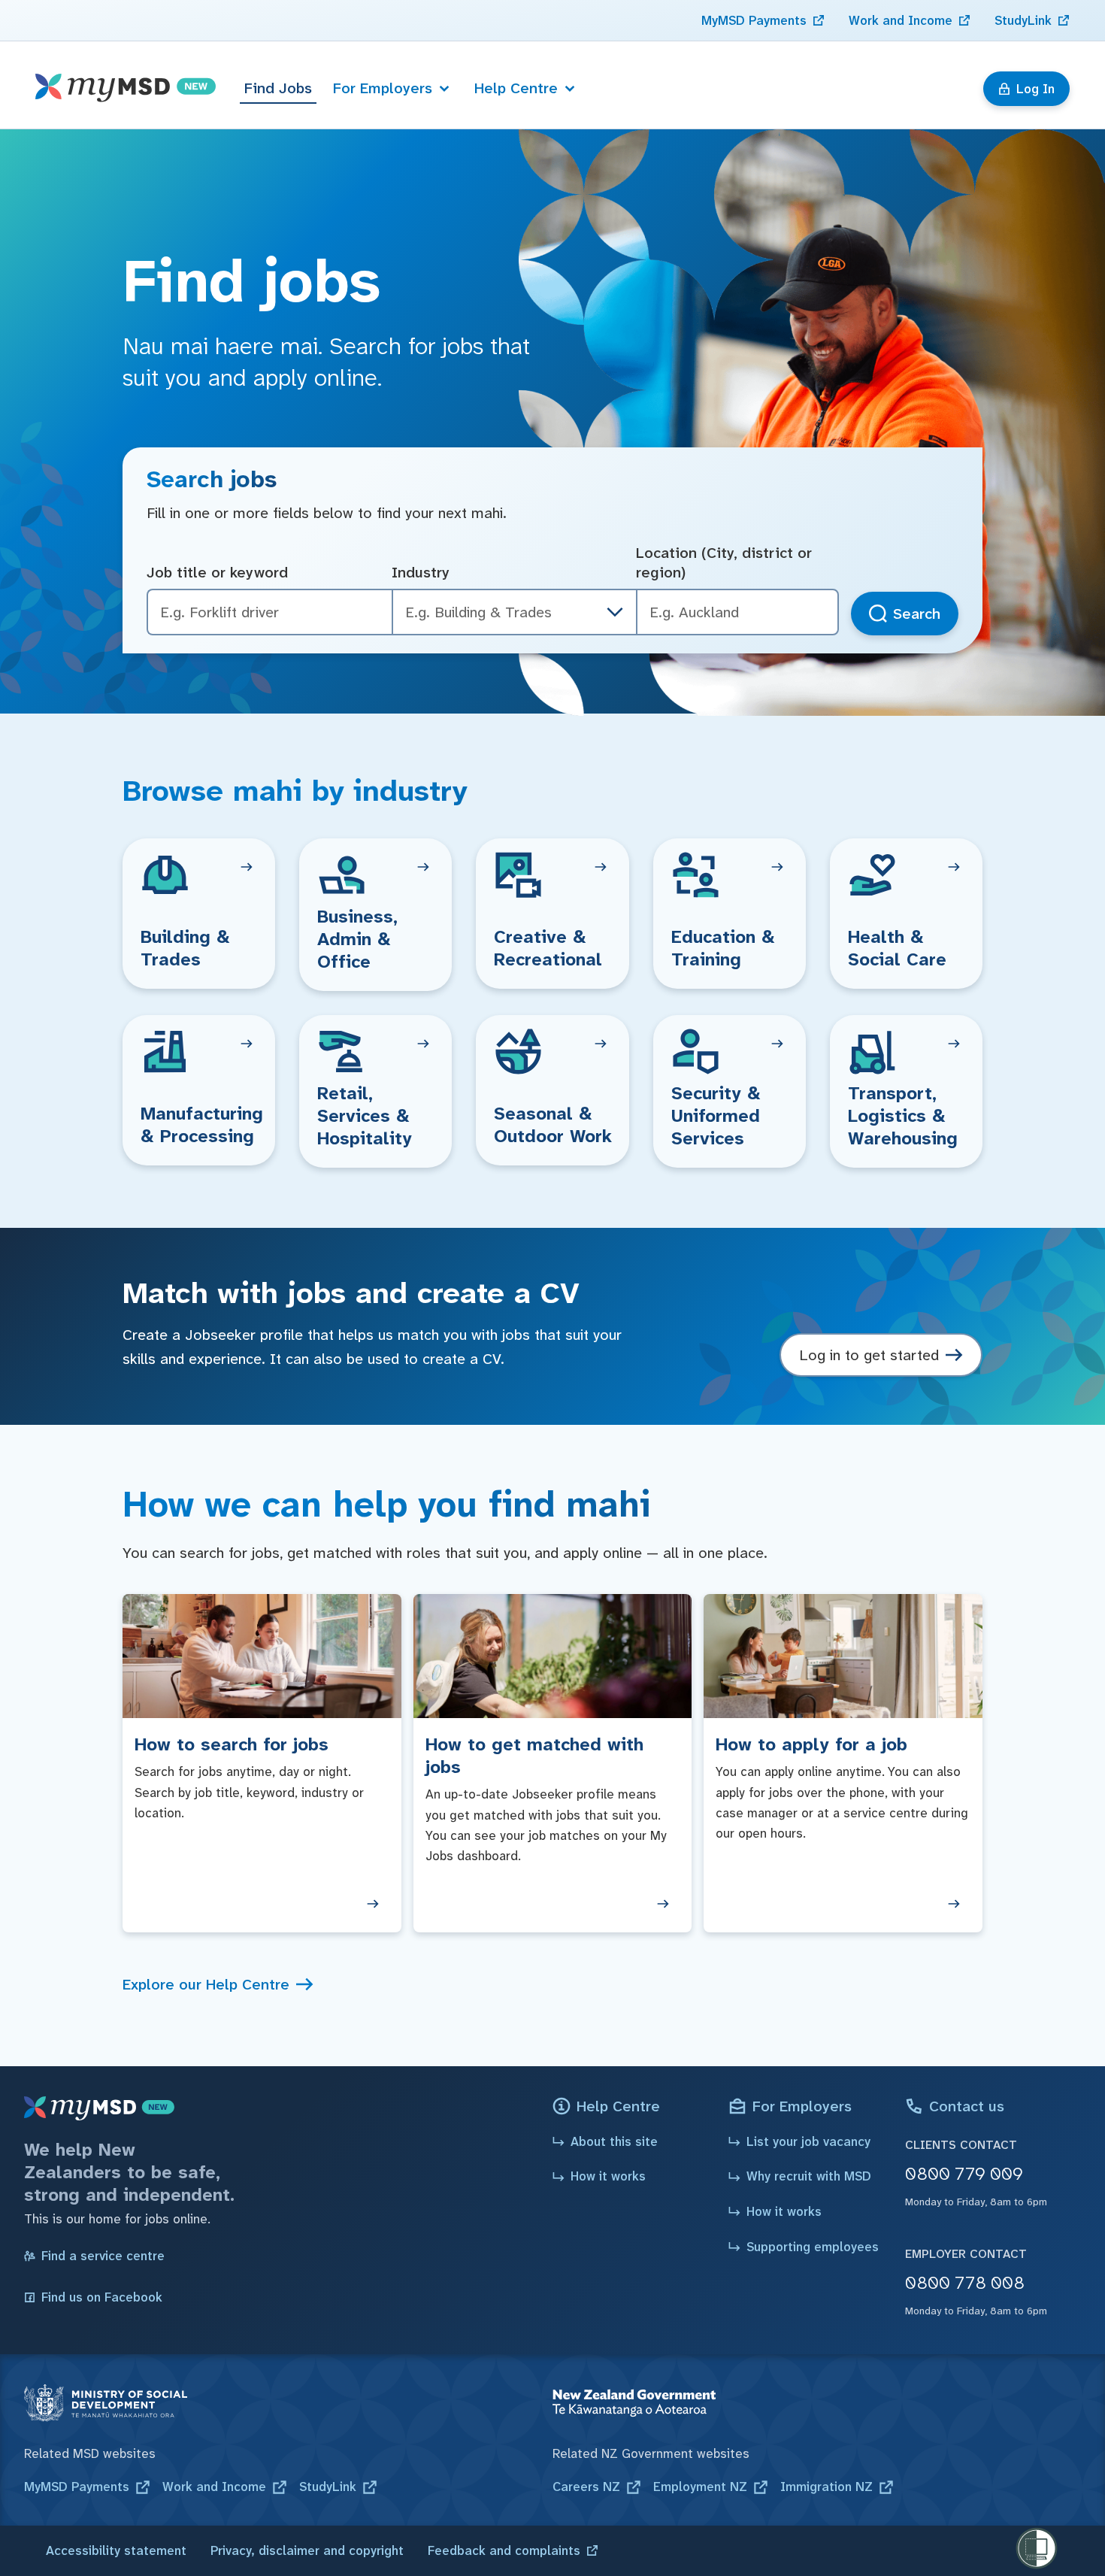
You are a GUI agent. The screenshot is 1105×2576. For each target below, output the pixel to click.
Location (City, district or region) (724, 563)
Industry (421, 572)
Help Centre (516, 88)
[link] (763, 20)
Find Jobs (278, 88)
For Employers (383, 88)
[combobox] (737, 612)
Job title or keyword (217, 572)
